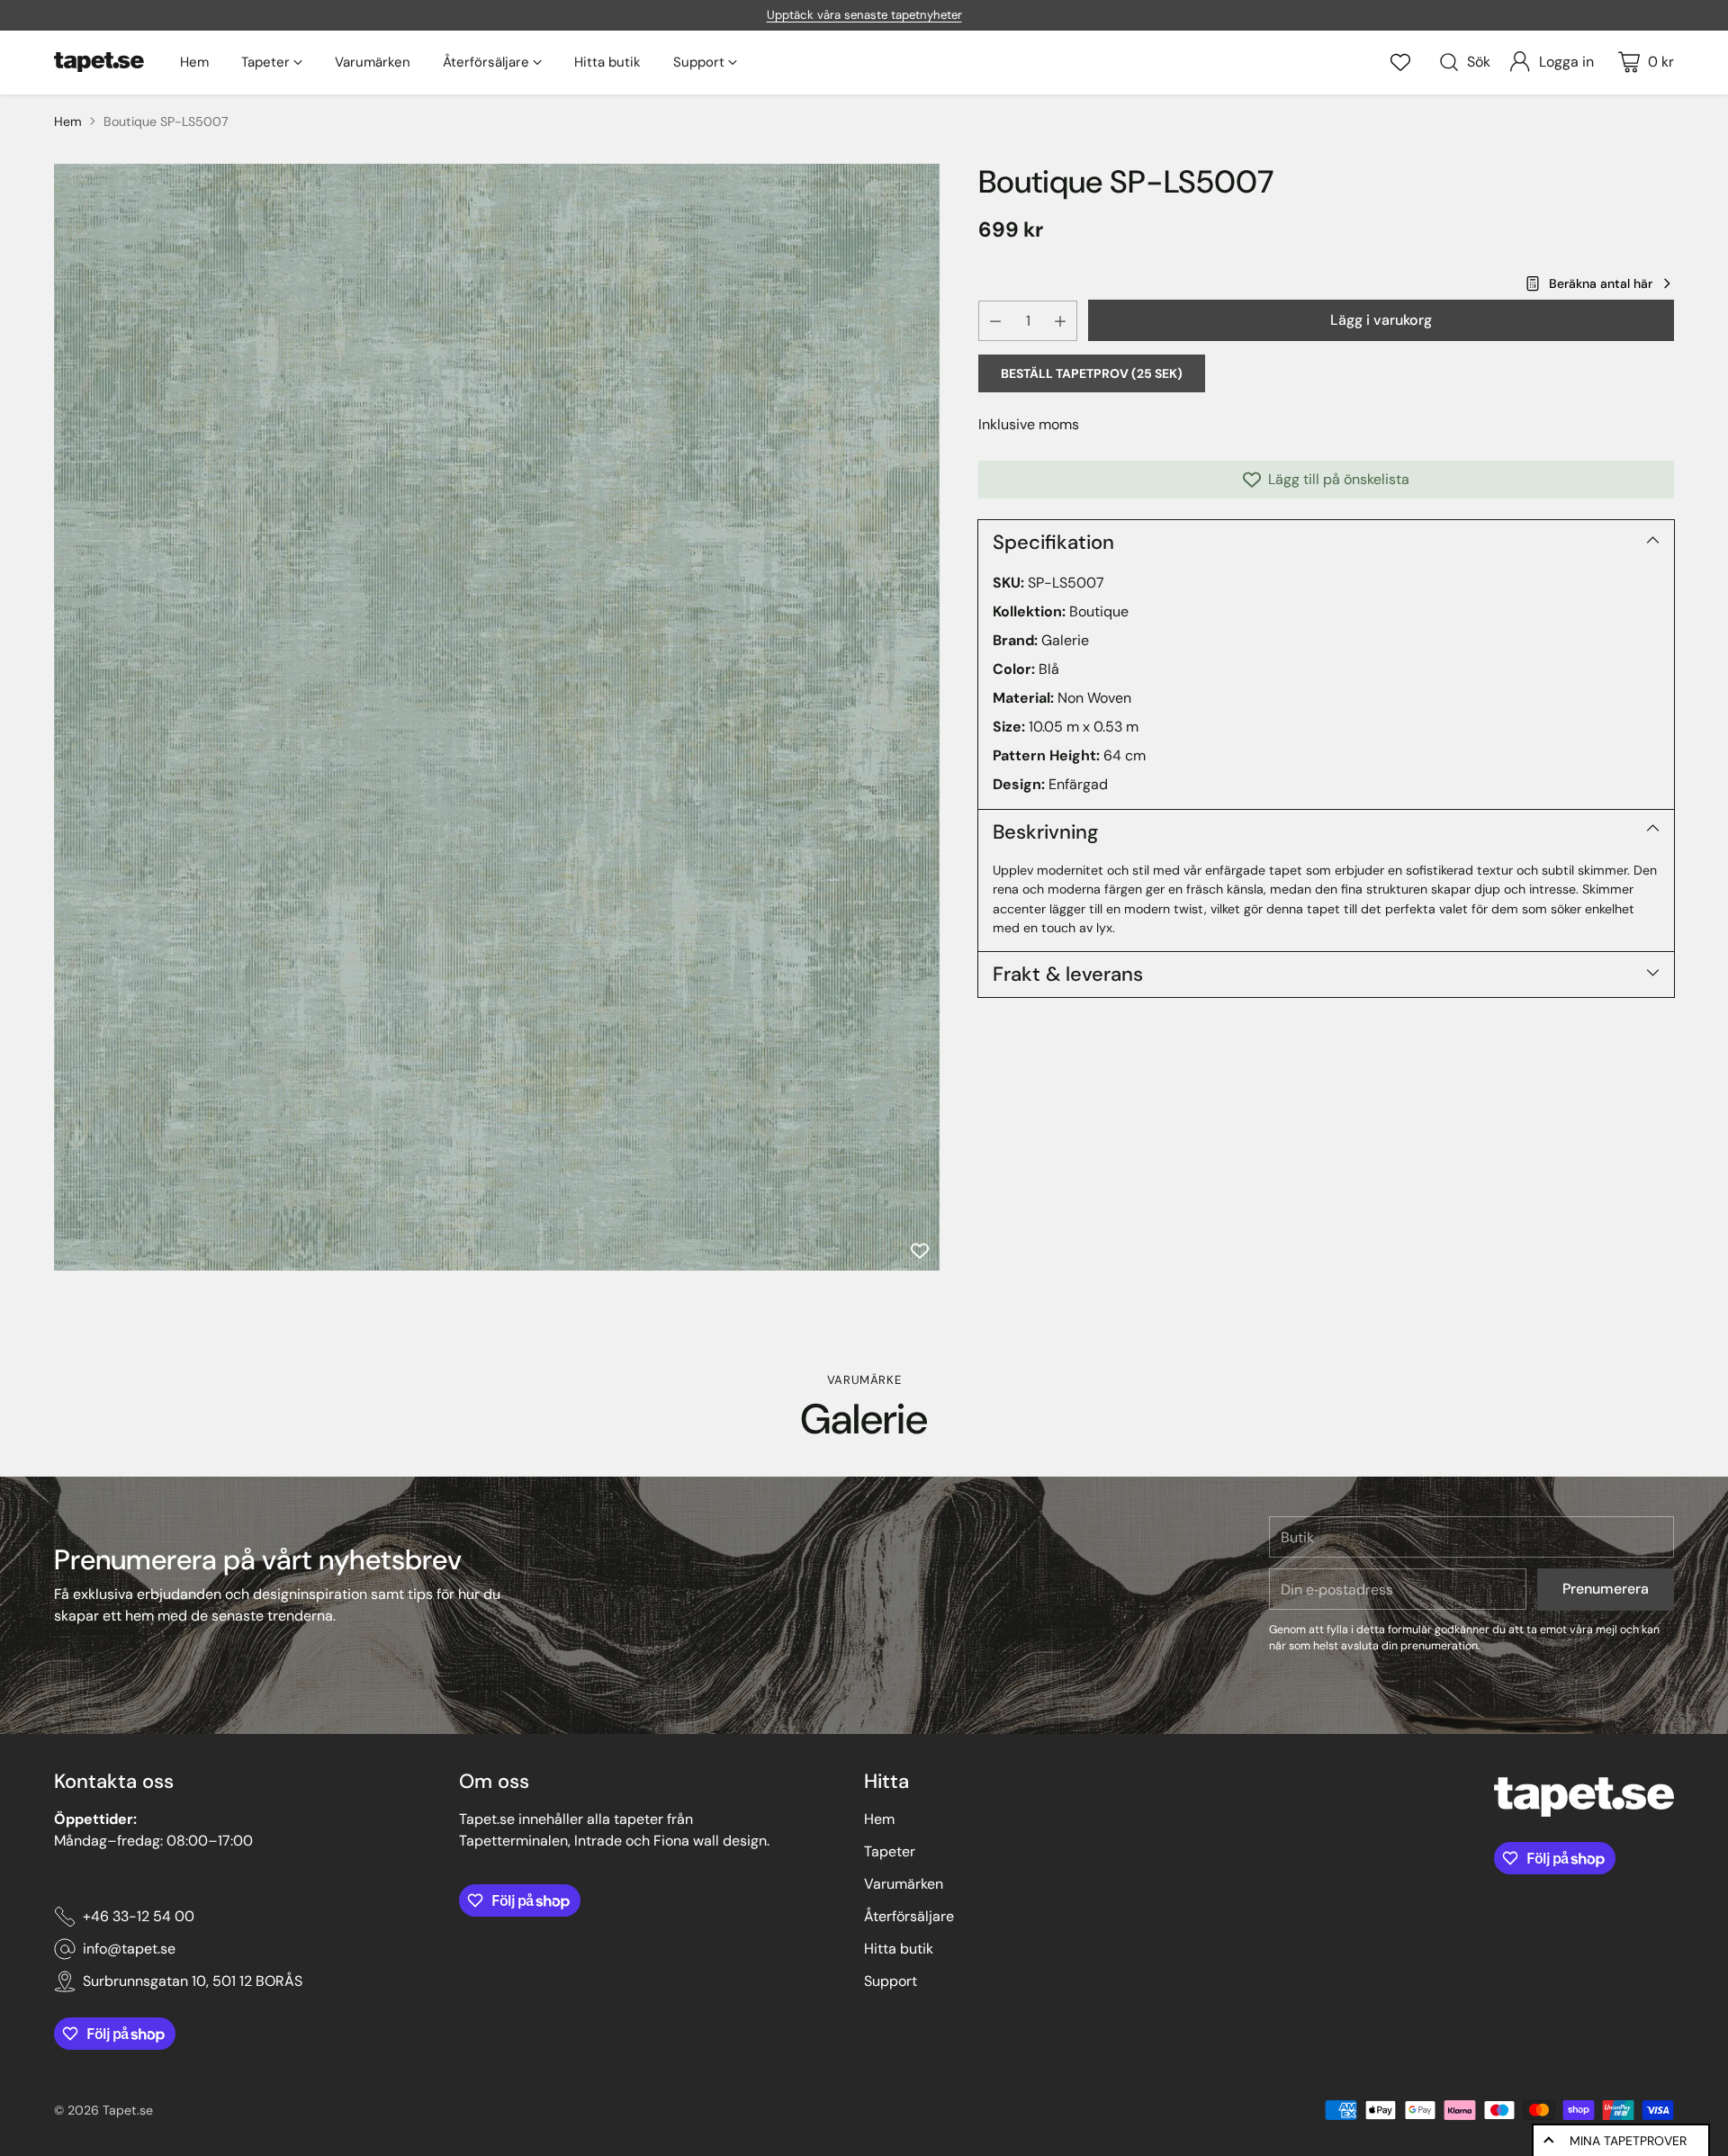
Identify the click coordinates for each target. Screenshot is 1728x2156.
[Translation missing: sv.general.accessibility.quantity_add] (1060, 321)
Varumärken (904, 1884)
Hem (68, 121)
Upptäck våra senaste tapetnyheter (864, 15)
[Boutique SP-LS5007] (497, 717)
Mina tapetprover (1628, 2141)
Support (891, 1981)
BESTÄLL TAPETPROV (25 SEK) (1092, 373)
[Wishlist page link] (1400, 62)
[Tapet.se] (99, 62)
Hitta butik (899, 1949)
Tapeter (890, 1851)
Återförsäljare (909, 1916)
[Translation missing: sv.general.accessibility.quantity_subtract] (995, 321)
